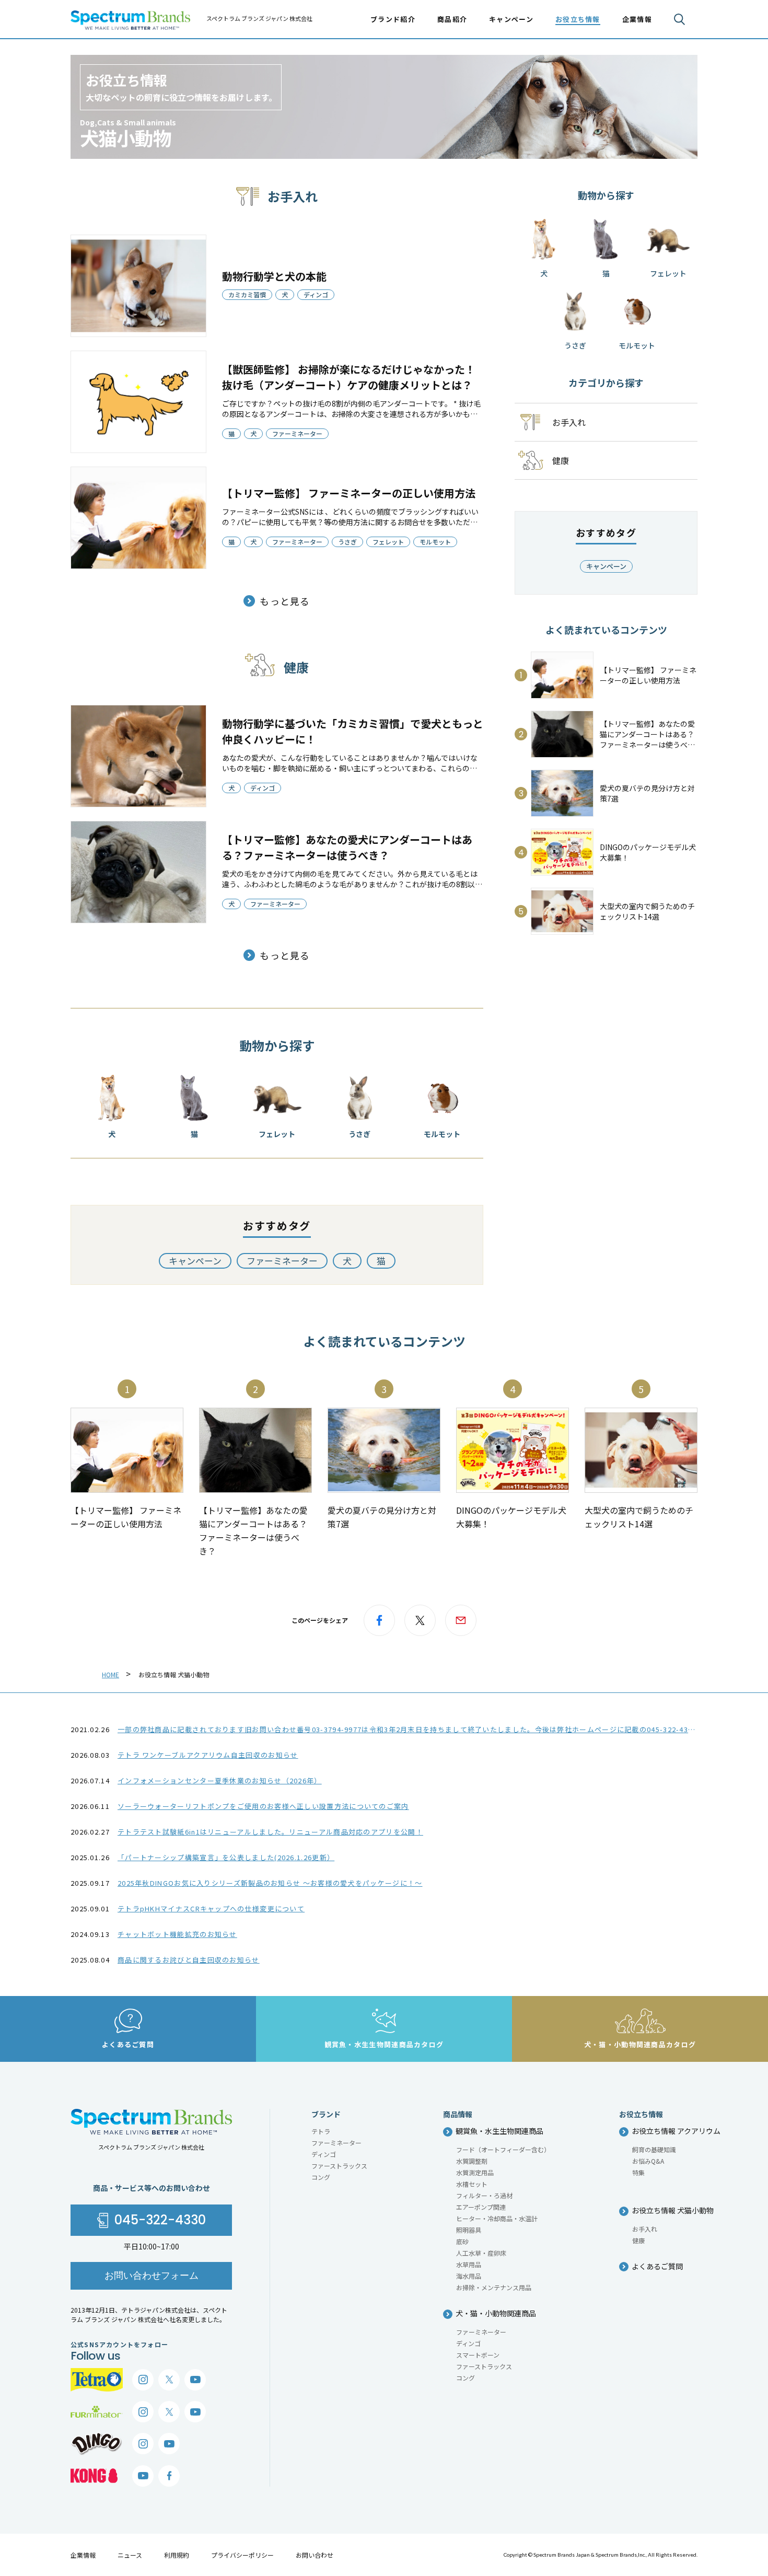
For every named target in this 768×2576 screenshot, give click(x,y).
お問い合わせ (315, 2555)
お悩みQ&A (648, 2161)
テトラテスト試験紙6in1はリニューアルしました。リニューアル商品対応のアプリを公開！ (270, 1832)
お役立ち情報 (578, 19)
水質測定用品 (475, 2172)
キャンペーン (511, 19)
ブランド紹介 (393, 19)
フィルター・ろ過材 (484, 2195)
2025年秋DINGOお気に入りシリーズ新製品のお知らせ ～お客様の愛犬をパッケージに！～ (270, 1883)
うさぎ (347, 542)
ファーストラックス (339, 2166)
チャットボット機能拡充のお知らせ (177, 1934)
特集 (638, 2172)
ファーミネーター (297, 433)
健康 (638, 2240)
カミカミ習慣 (247, 294)
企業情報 (83, 2555)
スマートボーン (478, 2355)
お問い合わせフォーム (152, 2275)
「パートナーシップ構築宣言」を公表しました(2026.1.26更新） (226, 1857)
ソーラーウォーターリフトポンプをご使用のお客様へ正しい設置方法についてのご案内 (263, 1806)
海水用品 (469, 2276)
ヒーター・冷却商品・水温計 (497, 2218)
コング (321, 2177)
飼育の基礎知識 (654, 2149)
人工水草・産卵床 (481, 2253)
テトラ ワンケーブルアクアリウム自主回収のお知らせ (208, 1755)
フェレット (388, 542)
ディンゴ (316, 294)
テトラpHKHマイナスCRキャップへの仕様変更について (211, 1908)
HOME (110, 1674)
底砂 (462, 2241)
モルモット (435, 542)
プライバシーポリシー (242, 2555)
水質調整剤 (472, 2161)
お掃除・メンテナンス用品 (494, 2287)
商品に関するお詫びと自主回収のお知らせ (189, 1960)
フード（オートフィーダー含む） (503, 2149)
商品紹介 (452, 19)
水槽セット (472, 2184)
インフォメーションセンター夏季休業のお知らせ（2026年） (220, 1780)
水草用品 (469, 2264)
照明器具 (469, 2230)
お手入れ (645, 2229)
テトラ (321, 2131)
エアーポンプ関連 (481, 2207)
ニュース (130, 2555)
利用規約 (177, 2555)
